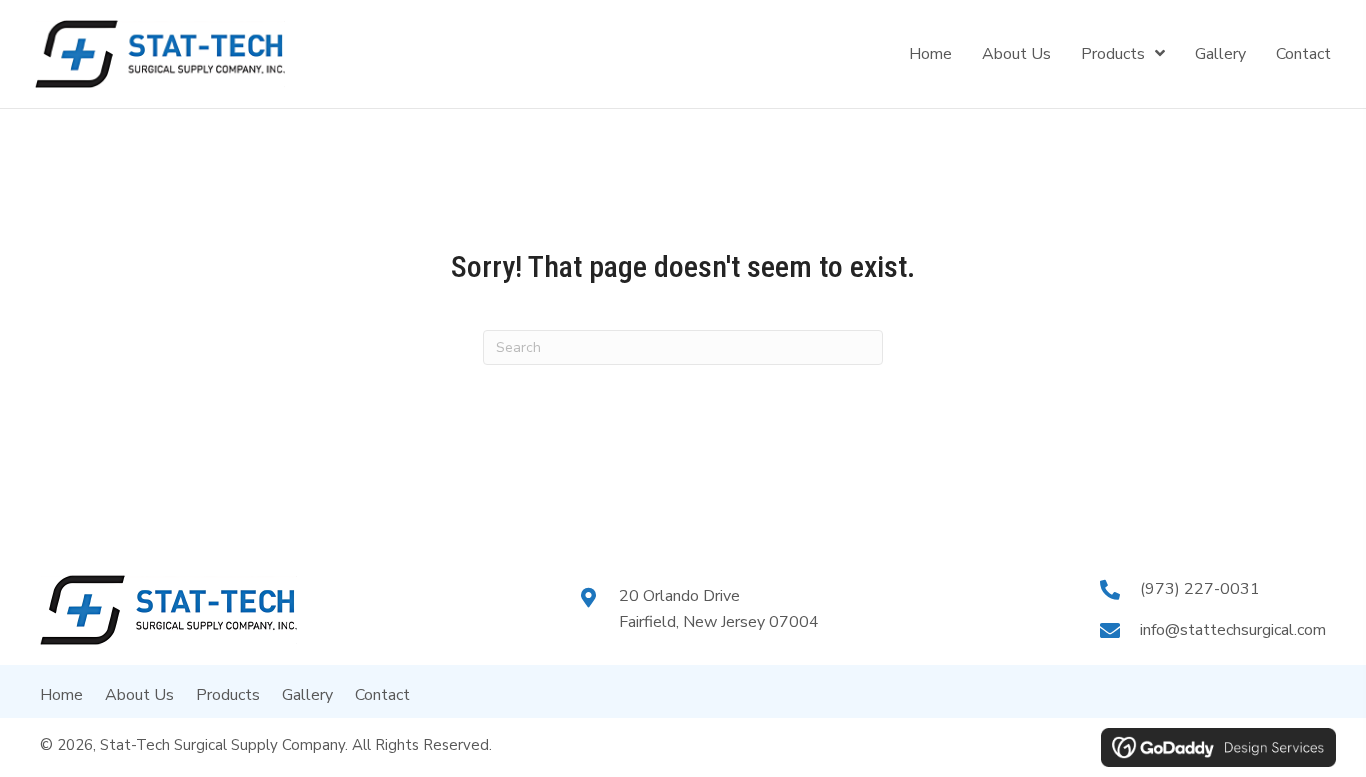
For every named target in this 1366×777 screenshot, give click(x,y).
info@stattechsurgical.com (1233, 630)
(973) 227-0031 (1200, 589)
